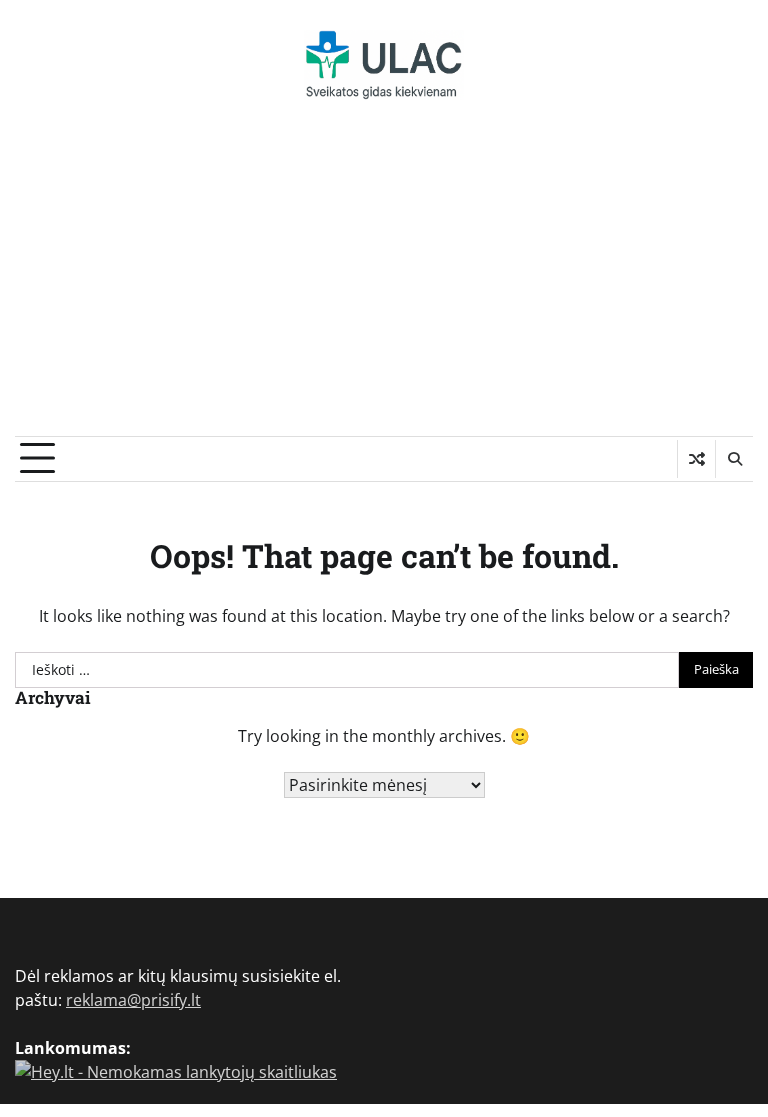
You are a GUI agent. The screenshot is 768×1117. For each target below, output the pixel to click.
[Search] (734, 459)
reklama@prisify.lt (133, 1000)
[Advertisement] (384, 286)
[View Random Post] (696, 459)
